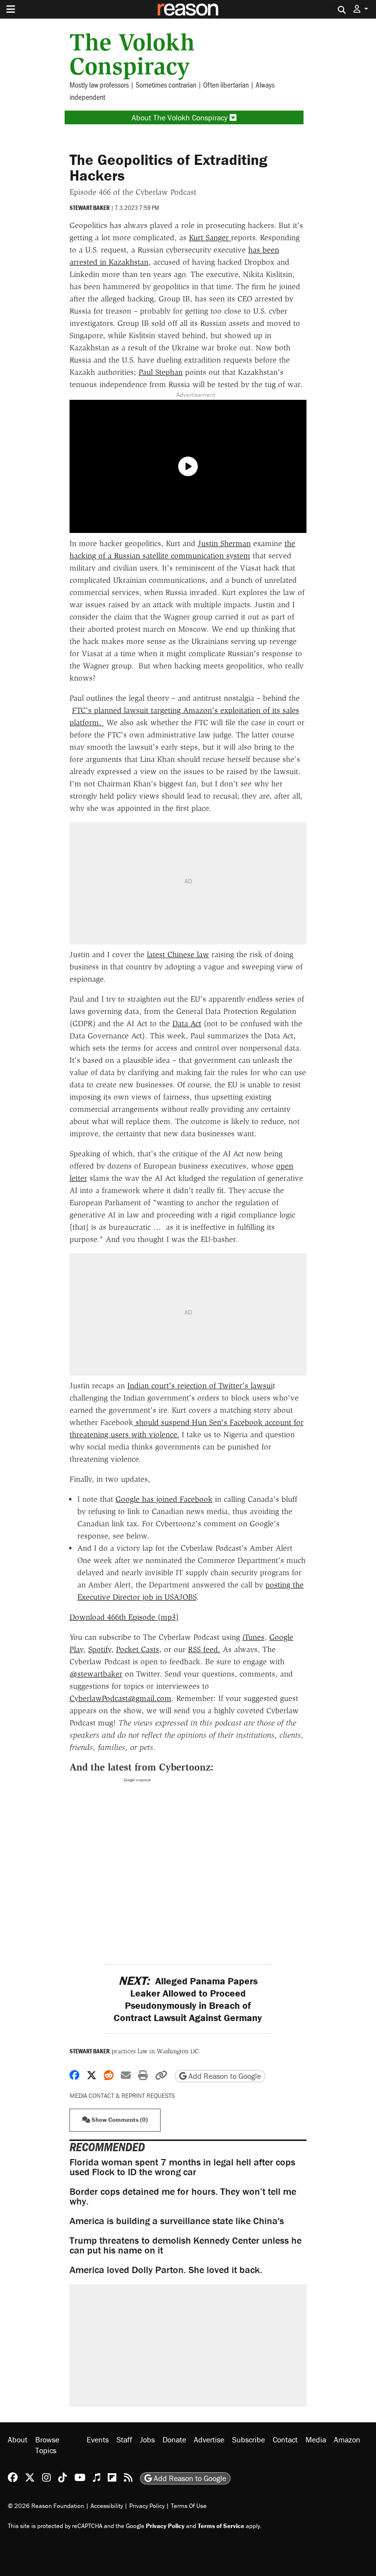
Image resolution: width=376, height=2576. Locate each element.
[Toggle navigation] (11, 9)
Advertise (209, 2439)
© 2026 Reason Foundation (46, 2506)
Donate (174, 2439)
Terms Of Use (189, 2506)
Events (98, 2439)
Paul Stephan (161, 372)
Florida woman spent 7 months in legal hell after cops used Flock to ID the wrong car (182, 2167)
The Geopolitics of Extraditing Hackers (168, 167)
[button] (361, 9)
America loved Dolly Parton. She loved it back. (166, 2269)
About (18, 2439)
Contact (285, 2439)
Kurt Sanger (210, 238)
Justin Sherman (224, 543)
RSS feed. (204, 1649)
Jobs (147, 2439)
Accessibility (107, 2506)
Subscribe (248, 2439)
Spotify (100, 1649)
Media (316, 2439)
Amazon (347, 2439)
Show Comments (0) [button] (119, 2120)
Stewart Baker (90, 208)
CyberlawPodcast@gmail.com (120, 1698)
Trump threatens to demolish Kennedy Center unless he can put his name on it (186, 2245)
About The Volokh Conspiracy (181, 117)
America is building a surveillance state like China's (177, 2220)
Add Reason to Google (224, 2076)
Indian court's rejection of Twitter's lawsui (200, 1386)
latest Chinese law (178, 954)
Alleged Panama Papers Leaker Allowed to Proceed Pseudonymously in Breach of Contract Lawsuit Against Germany (188, 1999)
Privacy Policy (147, 2506)
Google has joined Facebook (164, 1499)
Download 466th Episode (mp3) (124, 1617)
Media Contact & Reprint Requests (122, 2096)
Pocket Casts (138, 1649)
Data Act (187, 1023)
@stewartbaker (96, 1674)
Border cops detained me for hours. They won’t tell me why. (183, 2196)
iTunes (253, 1637)
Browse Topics (47, 2445)
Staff (124, 2439)
